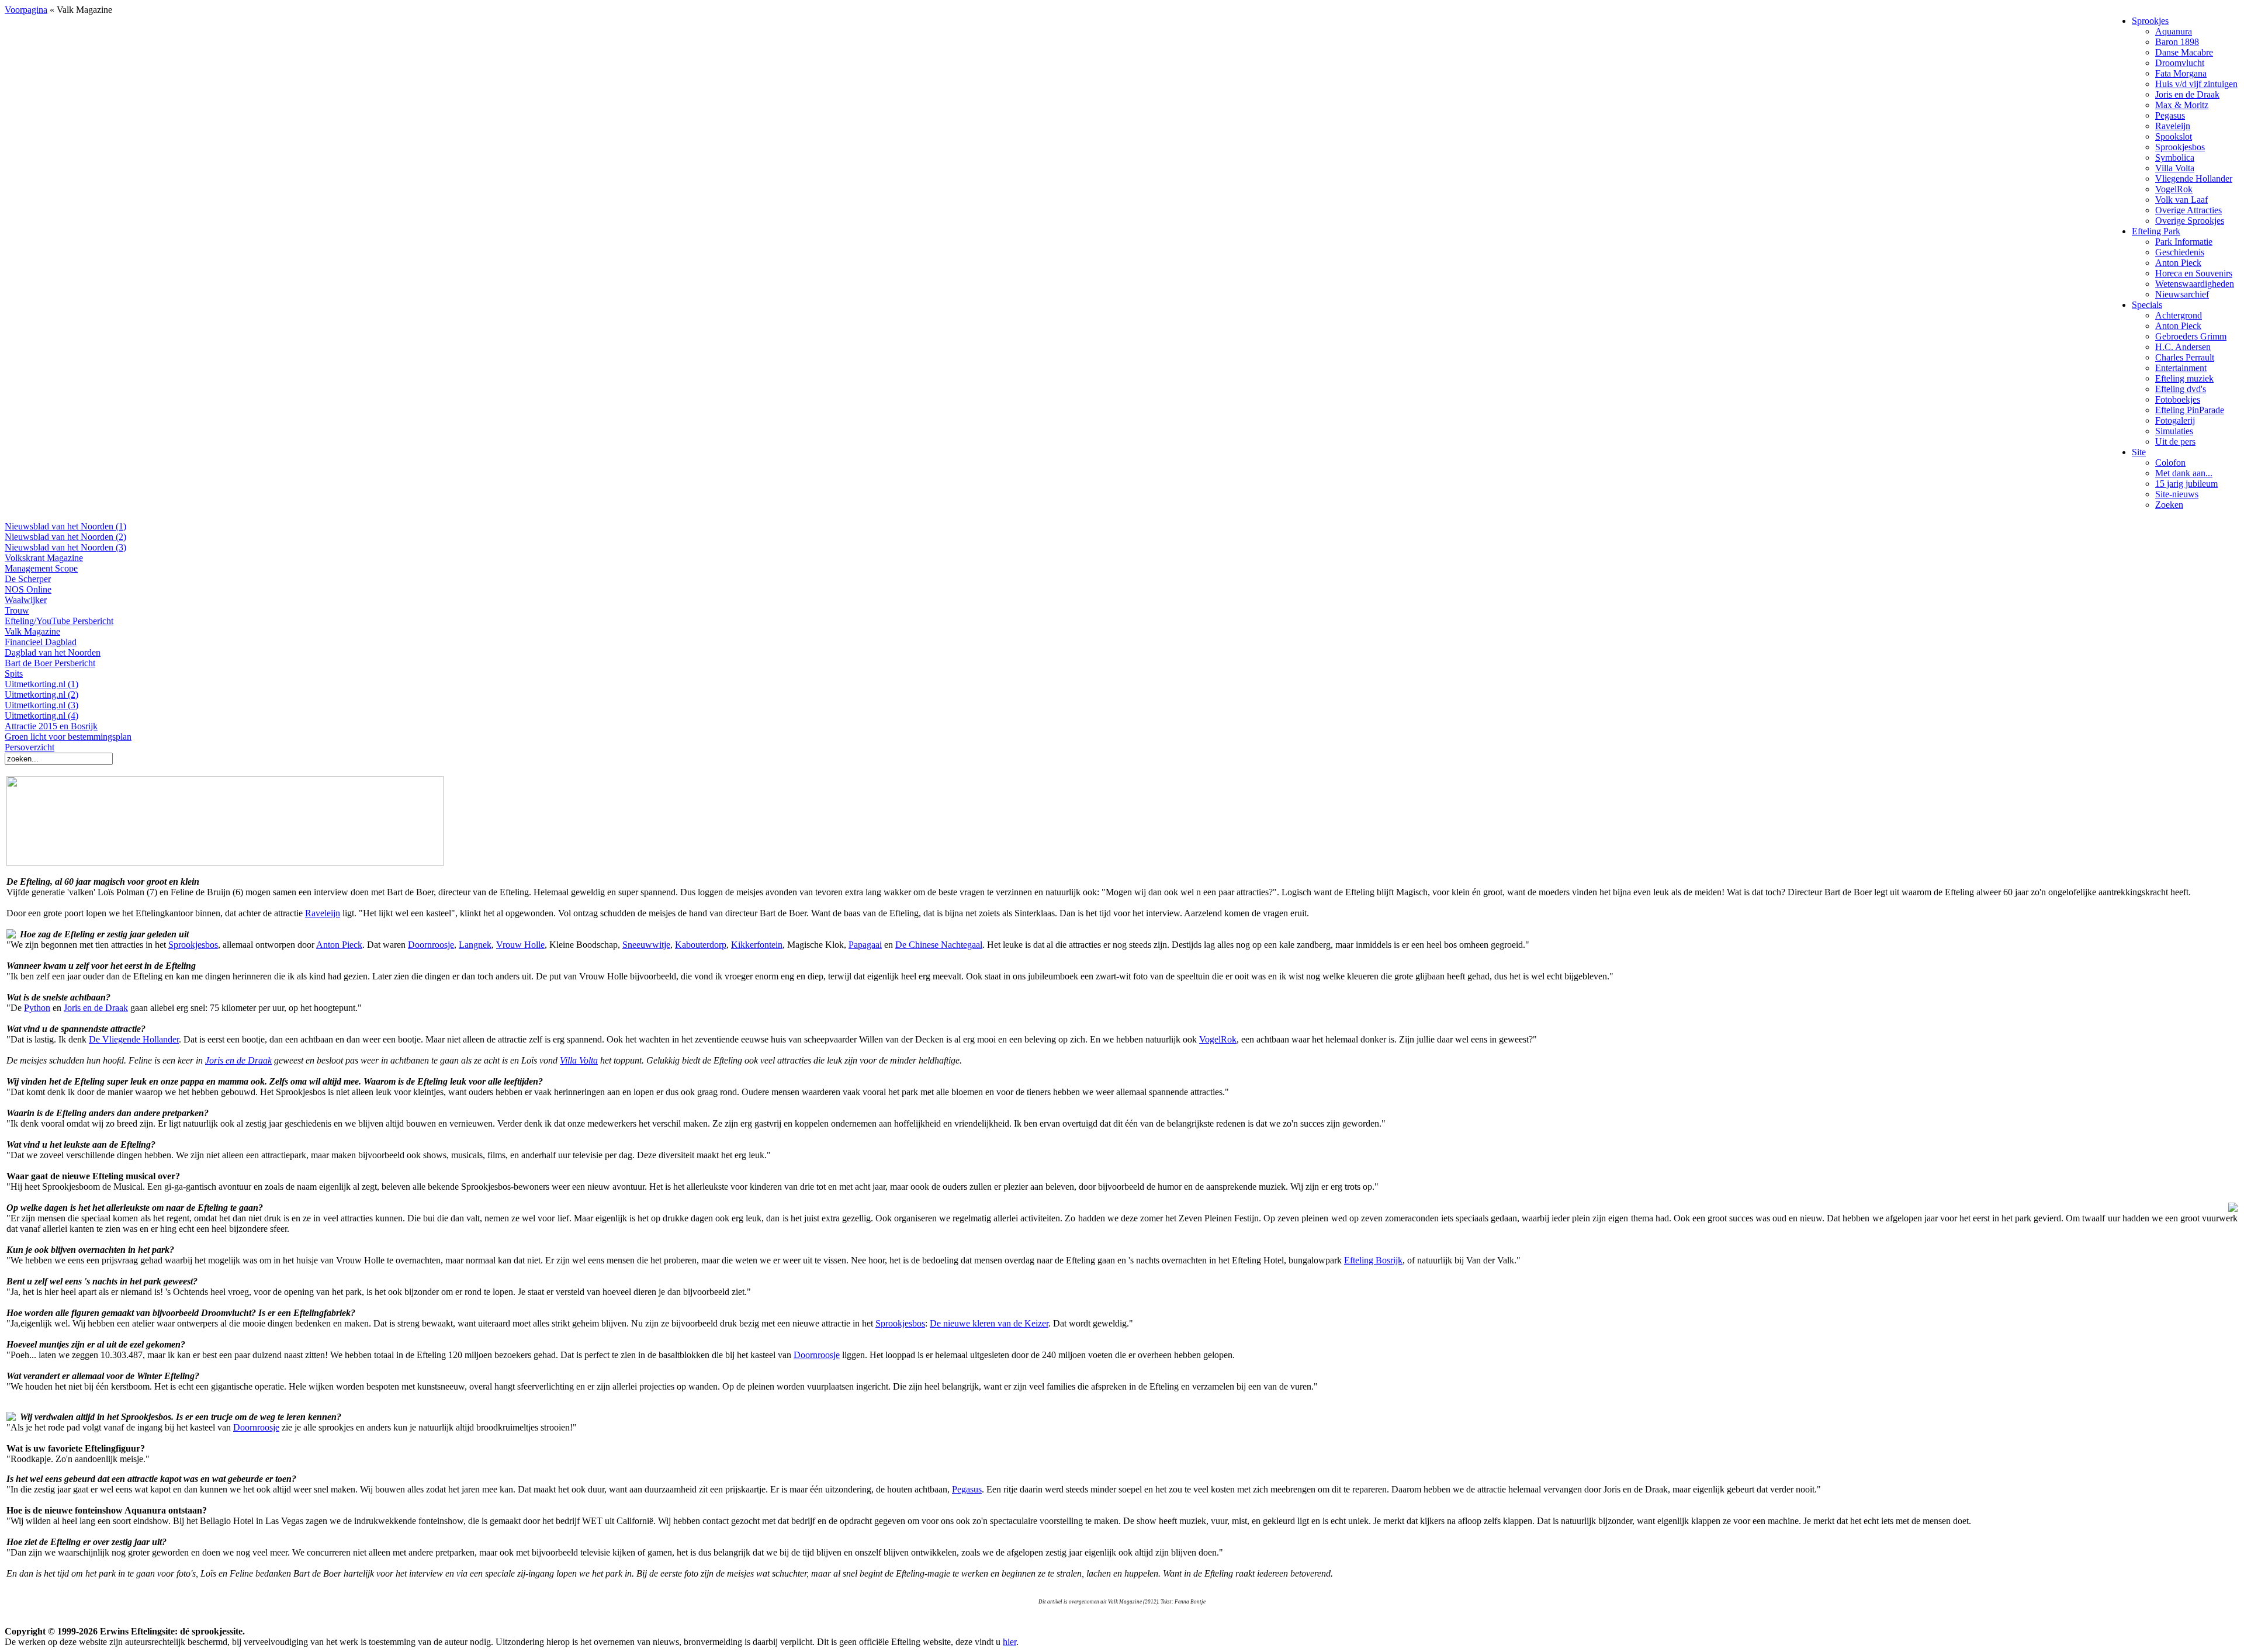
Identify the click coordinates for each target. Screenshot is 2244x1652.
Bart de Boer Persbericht (50, 663)
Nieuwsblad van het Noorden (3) (65, 547)
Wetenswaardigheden (2195, 284)
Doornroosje (431, 945)
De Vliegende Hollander (134, 1039)
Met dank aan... (2184, 473)
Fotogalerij (2175, 420)
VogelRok (2174, 189)
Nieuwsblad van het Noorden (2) (65, 537)
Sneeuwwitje (646, 945)
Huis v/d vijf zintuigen (2196, 84)
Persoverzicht (30, 747)
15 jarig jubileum (2186, 484)
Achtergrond (2179, 315)
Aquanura (2174, 31)
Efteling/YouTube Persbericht (59, 621)
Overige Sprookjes (2190, 221)
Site (2139, 452)
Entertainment (2181, 368)
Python (37, 1008)
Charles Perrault (2185, 357)
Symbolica (2175, 157)
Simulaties (2174, 431)
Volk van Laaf (2181, 200)
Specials (2147, 305)
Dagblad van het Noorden (53, 652)
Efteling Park (2156, 231)
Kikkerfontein (757, 945)
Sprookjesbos (2180, 147)
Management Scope (41, 568)
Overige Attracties (2188, 210)
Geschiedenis (2180, 252)
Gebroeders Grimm (2191, 336)
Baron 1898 (2177, 42)
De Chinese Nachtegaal (939, 945)
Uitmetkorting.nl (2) (41, 695)
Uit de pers (2175, 441)
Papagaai (865, 945)
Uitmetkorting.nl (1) (41, 684)
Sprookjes (2150, 21)
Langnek (475, 945)
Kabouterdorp (701, 945)
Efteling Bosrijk (1373, 1260)
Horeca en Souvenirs (2194, 273)
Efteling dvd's (2181, 389)
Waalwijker (26, 600)
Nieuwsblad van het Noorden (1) (65, 526)
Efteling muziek (2184, 378)
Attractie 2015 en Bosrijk (51, 726)
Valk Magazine (32, 631)
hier (1010, 1642)
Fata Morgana (2181, 73)
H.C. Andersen (2183, 347)
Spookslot (2174, 136)
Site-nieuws (2177, 494)
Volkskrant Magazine (44, 558)
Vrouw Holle (520, 945)
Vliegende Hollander (2194, 179)
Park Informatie (2184, 242)
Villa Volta (2175, 168)
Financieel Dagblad (41, 642)
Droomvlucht (2180, 63)
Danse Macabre (2184, 52)
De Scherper (28, 579)
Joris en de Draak (2187, 94)
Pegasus (2170, 115)
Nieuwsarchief (2182, 294)
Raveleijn (2173, 126)
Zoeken (2169, 505)
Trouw (17, 610)
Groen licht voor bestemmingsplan (68, 737)
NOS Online (28, 589)
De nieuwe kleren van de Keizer (989, 1323)
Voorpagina (26, 10)
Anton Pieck (2178, 263)
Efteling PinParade (2190, 410)
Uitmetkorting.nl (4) (41, 716)
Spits (14, 673)
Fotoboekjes (2178, 399)
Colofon (2170, 463)
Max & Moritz (2182, 105)
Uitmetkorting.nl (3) (41, 705)
